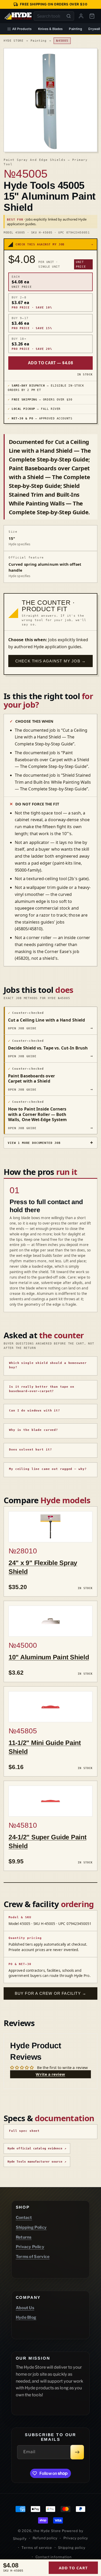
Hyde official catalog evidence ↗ (37, 2148)
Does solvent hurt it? (30, 1450)
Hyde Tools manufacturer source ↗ (37, 2162)
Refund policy (45, 2538)
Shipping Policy (31, 2227)
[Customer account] (81, 16)
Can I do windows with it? (35, 1411)
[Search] (69, 16)
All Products (22, 29)
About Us (25, 2308)
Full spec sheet (24, 2131)
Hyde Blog (26, 2317)
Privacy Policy (30, 2247)
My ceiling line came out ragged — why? (48, 1469)
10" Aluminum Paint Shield (49, 1657)
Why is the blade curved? (34, 1430)
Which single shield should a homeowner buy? (48, 1365)
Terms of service (37, 2548)
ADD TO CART (73, 2568)
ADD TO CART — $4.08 (51, 363)
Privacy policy (76, 2538)
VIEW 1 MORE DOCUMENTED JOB (34, 1143)
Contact (24, 2218)
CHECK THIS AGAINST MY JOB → (51, 661)
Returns (24, 2237)
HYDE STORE (14, 41)
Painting (75, 29)
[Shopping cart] (92, 16)
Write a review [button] (50, 2074)
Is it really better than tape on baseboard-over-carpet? (42, 1389)
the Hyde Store (48, 2531)
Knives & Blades (51, 29)
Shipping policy (72, 2548)
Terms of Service (33, 2257)
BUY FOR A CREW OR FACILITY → (51, 1993)
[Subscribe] (77, 2452)
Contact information (54, 2557)
